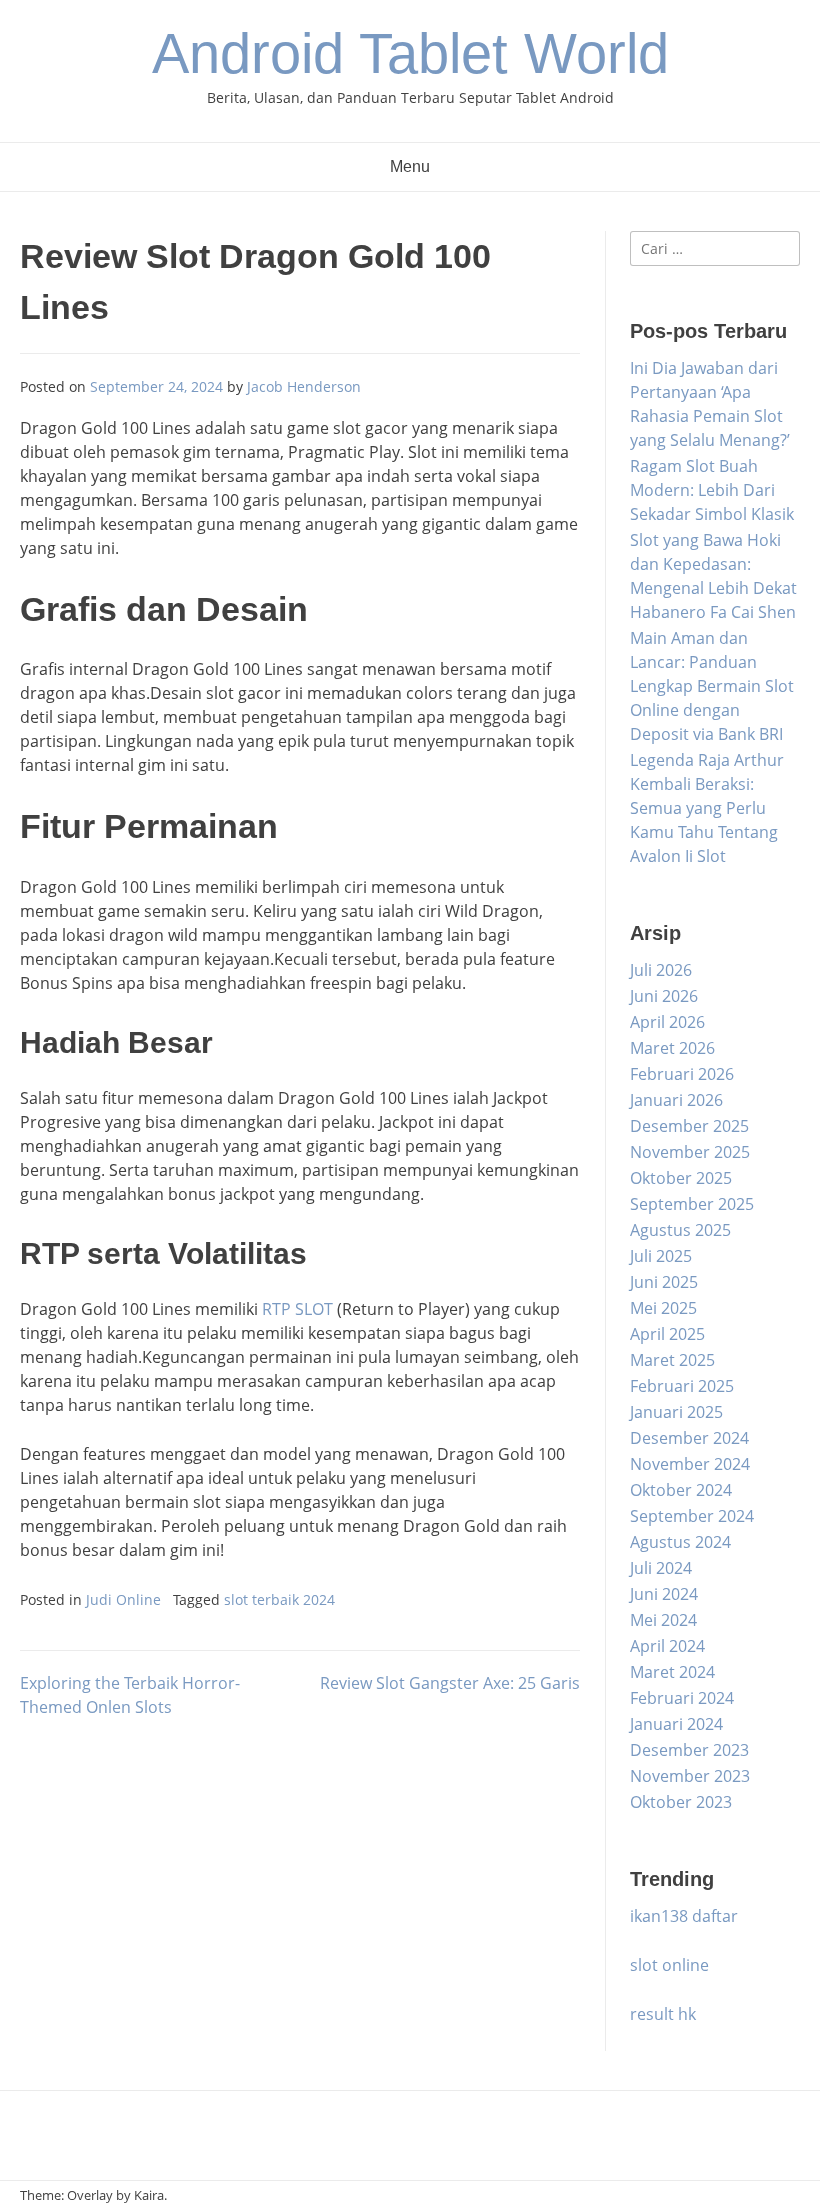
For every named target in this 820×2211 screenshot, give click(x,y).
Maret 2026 (672, 1048)
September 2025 (692, 1204)
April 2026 (667, 1022)
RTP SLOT (297, 1309)
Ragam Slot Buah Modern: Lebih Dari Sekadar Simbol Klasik (712, 490)
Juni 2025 (664, 1282)
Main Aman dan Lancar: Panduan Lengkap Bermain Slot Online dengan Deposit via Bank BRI (712, 686)
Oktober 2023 (681, 1802)
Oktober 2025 (681, 1178)
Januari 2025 (676, 1412)
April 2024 (667, 1646)
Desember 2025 (689, 1126)
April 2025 (667, 1334)
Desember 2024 (689, 1438)
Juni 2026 (664, 996)
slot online (669, 1965)
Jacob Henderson (304, 386)
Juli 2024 (661, 1568)
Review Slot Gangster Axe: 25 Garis (450, 1683)
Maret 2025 (672, 1360)
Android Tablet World (410, 53)
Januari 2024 (676, 1724)
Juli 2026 (661, 970)
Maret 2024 (672, 1672)
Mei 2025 (663, 1308)
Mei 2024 (663, 1620)
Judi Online (123, 1599)
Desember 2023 (689, 1750)
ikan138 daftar (684, 1916)
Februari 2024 (682, 1698)
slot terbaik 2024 (279, 1599)
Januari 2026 (676, 1100)
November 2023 (690, 1776)
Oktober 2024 (681, 1490)
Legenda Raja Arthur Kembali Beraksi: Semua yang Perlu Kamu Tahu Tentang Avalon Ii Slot (707, 808)
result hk (663, 2014)
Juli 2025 (661, 1256)
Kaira (149, 2195)
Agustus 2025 (680, 1230)
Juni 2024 (664, 1594)
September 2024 (692, 1516)
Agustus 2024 (680, 1542)
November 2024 (690, 1464)
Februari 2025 (682, 1386)
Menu (410, 166)
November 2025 (690, 1152)
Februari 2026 (682, 1074)
